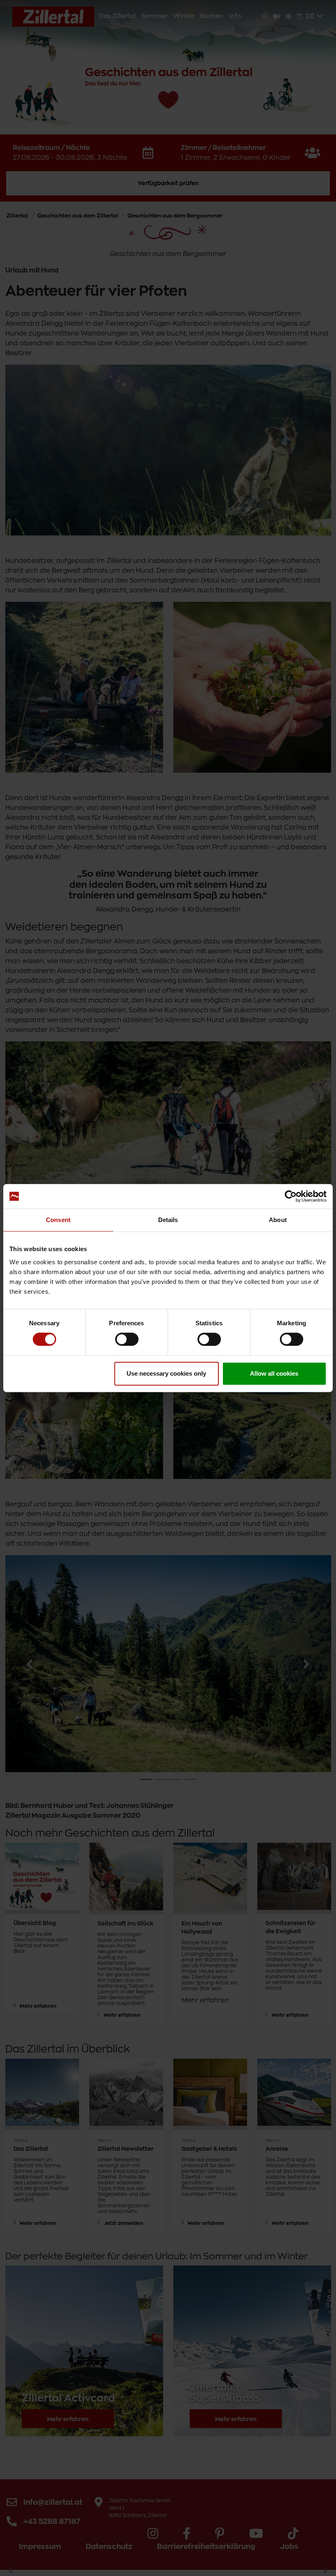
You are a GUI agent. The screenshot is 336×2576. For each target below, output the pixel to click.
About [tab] (278, 1220)
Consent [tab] (58, 1220)
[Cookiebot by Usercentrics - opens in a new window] (291, 1196)
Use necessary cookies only (166, 1373)
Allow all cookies (274, 1373)
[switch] (127, 1339)
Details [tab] (168, 1220)
